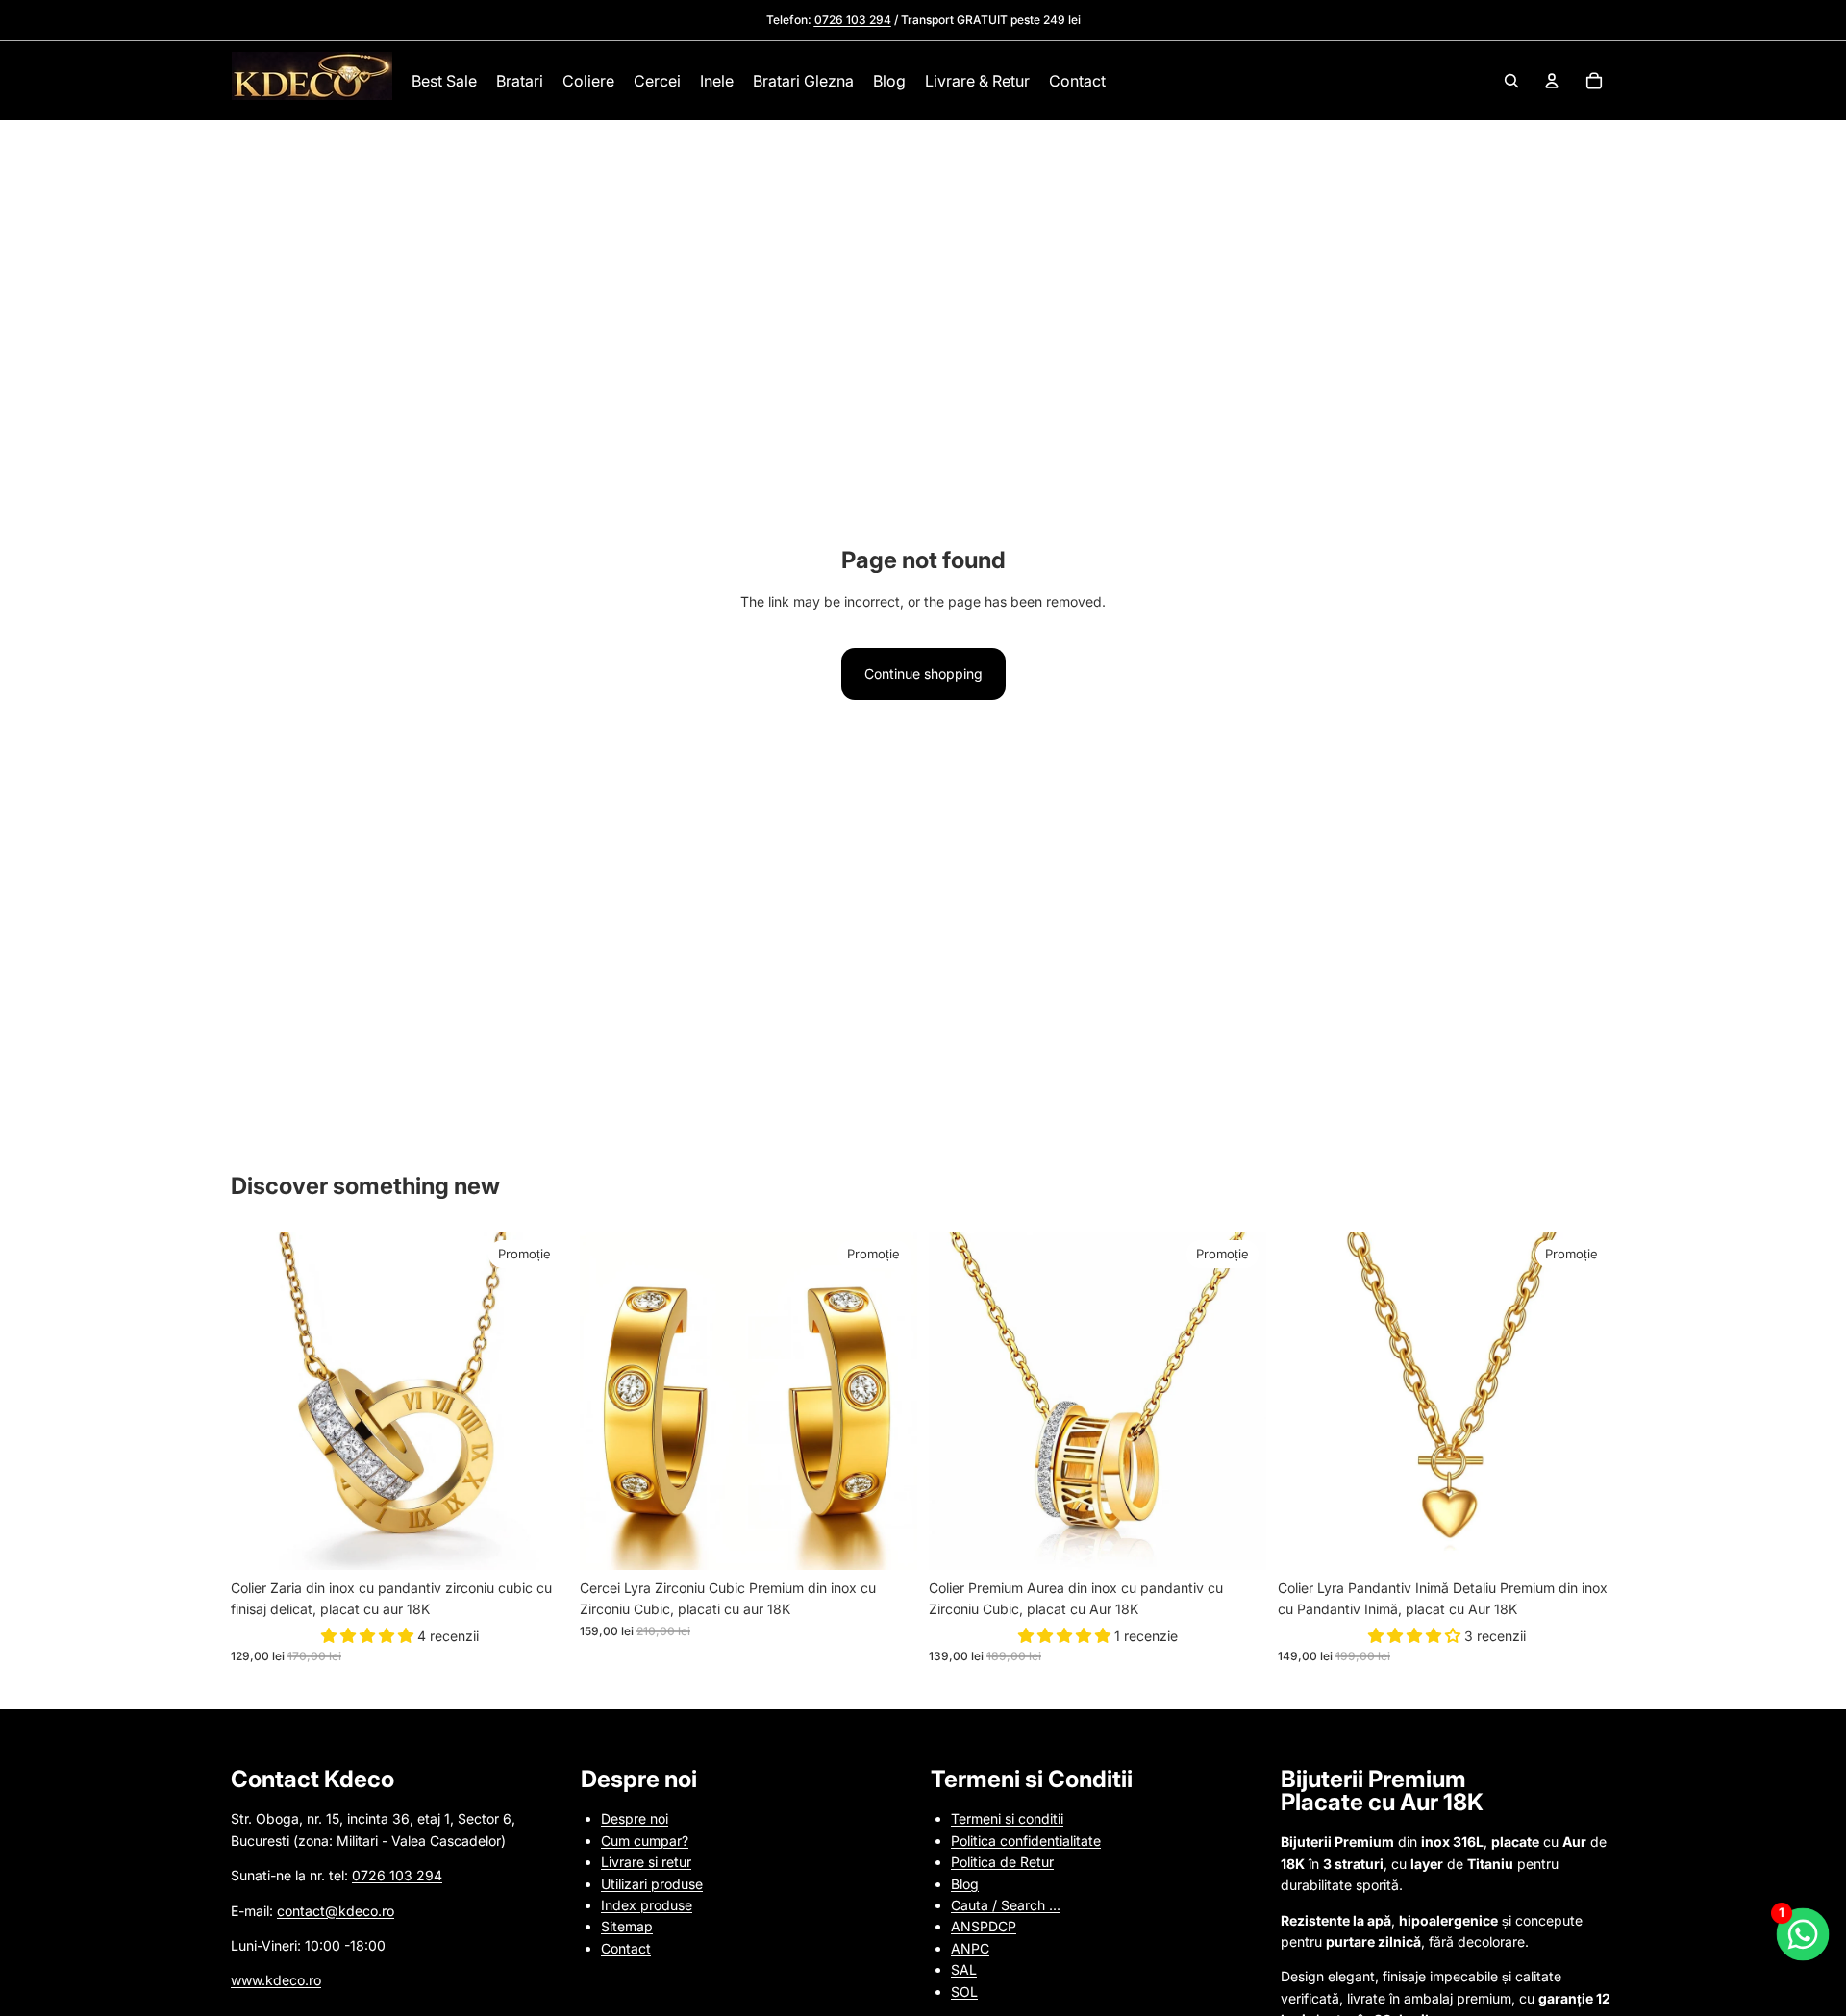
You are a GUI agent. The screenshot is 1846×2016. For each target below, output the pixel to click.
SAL (964, 1969)
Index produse (647, 1905)
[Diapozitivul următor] (539, 1401)
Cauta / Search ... (1006, 1905)
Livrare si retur (646, 1862)
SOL (964, 1991)
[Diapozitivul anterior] (260, 1401)
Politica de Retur (1002, 1862)
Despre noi (635, 1818)
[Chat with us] (1803, 1935)
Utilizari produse (652, 1884)
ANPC (970, 1948)
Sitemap (627, 1926)
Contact (626, 1948)
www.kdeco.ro (276, 1980)
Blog (965, 1884)
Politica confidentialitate (1026, 1841)
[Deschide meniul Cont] (1552, 81)
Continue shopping (923, 673)
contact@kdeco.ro (336, 1911)
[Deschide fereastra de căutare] (1511, 81)
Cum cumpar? (645, 1841)
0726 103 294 (397, 1875)
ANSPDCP (984, 1926)
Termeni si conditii (1007, 1818)
